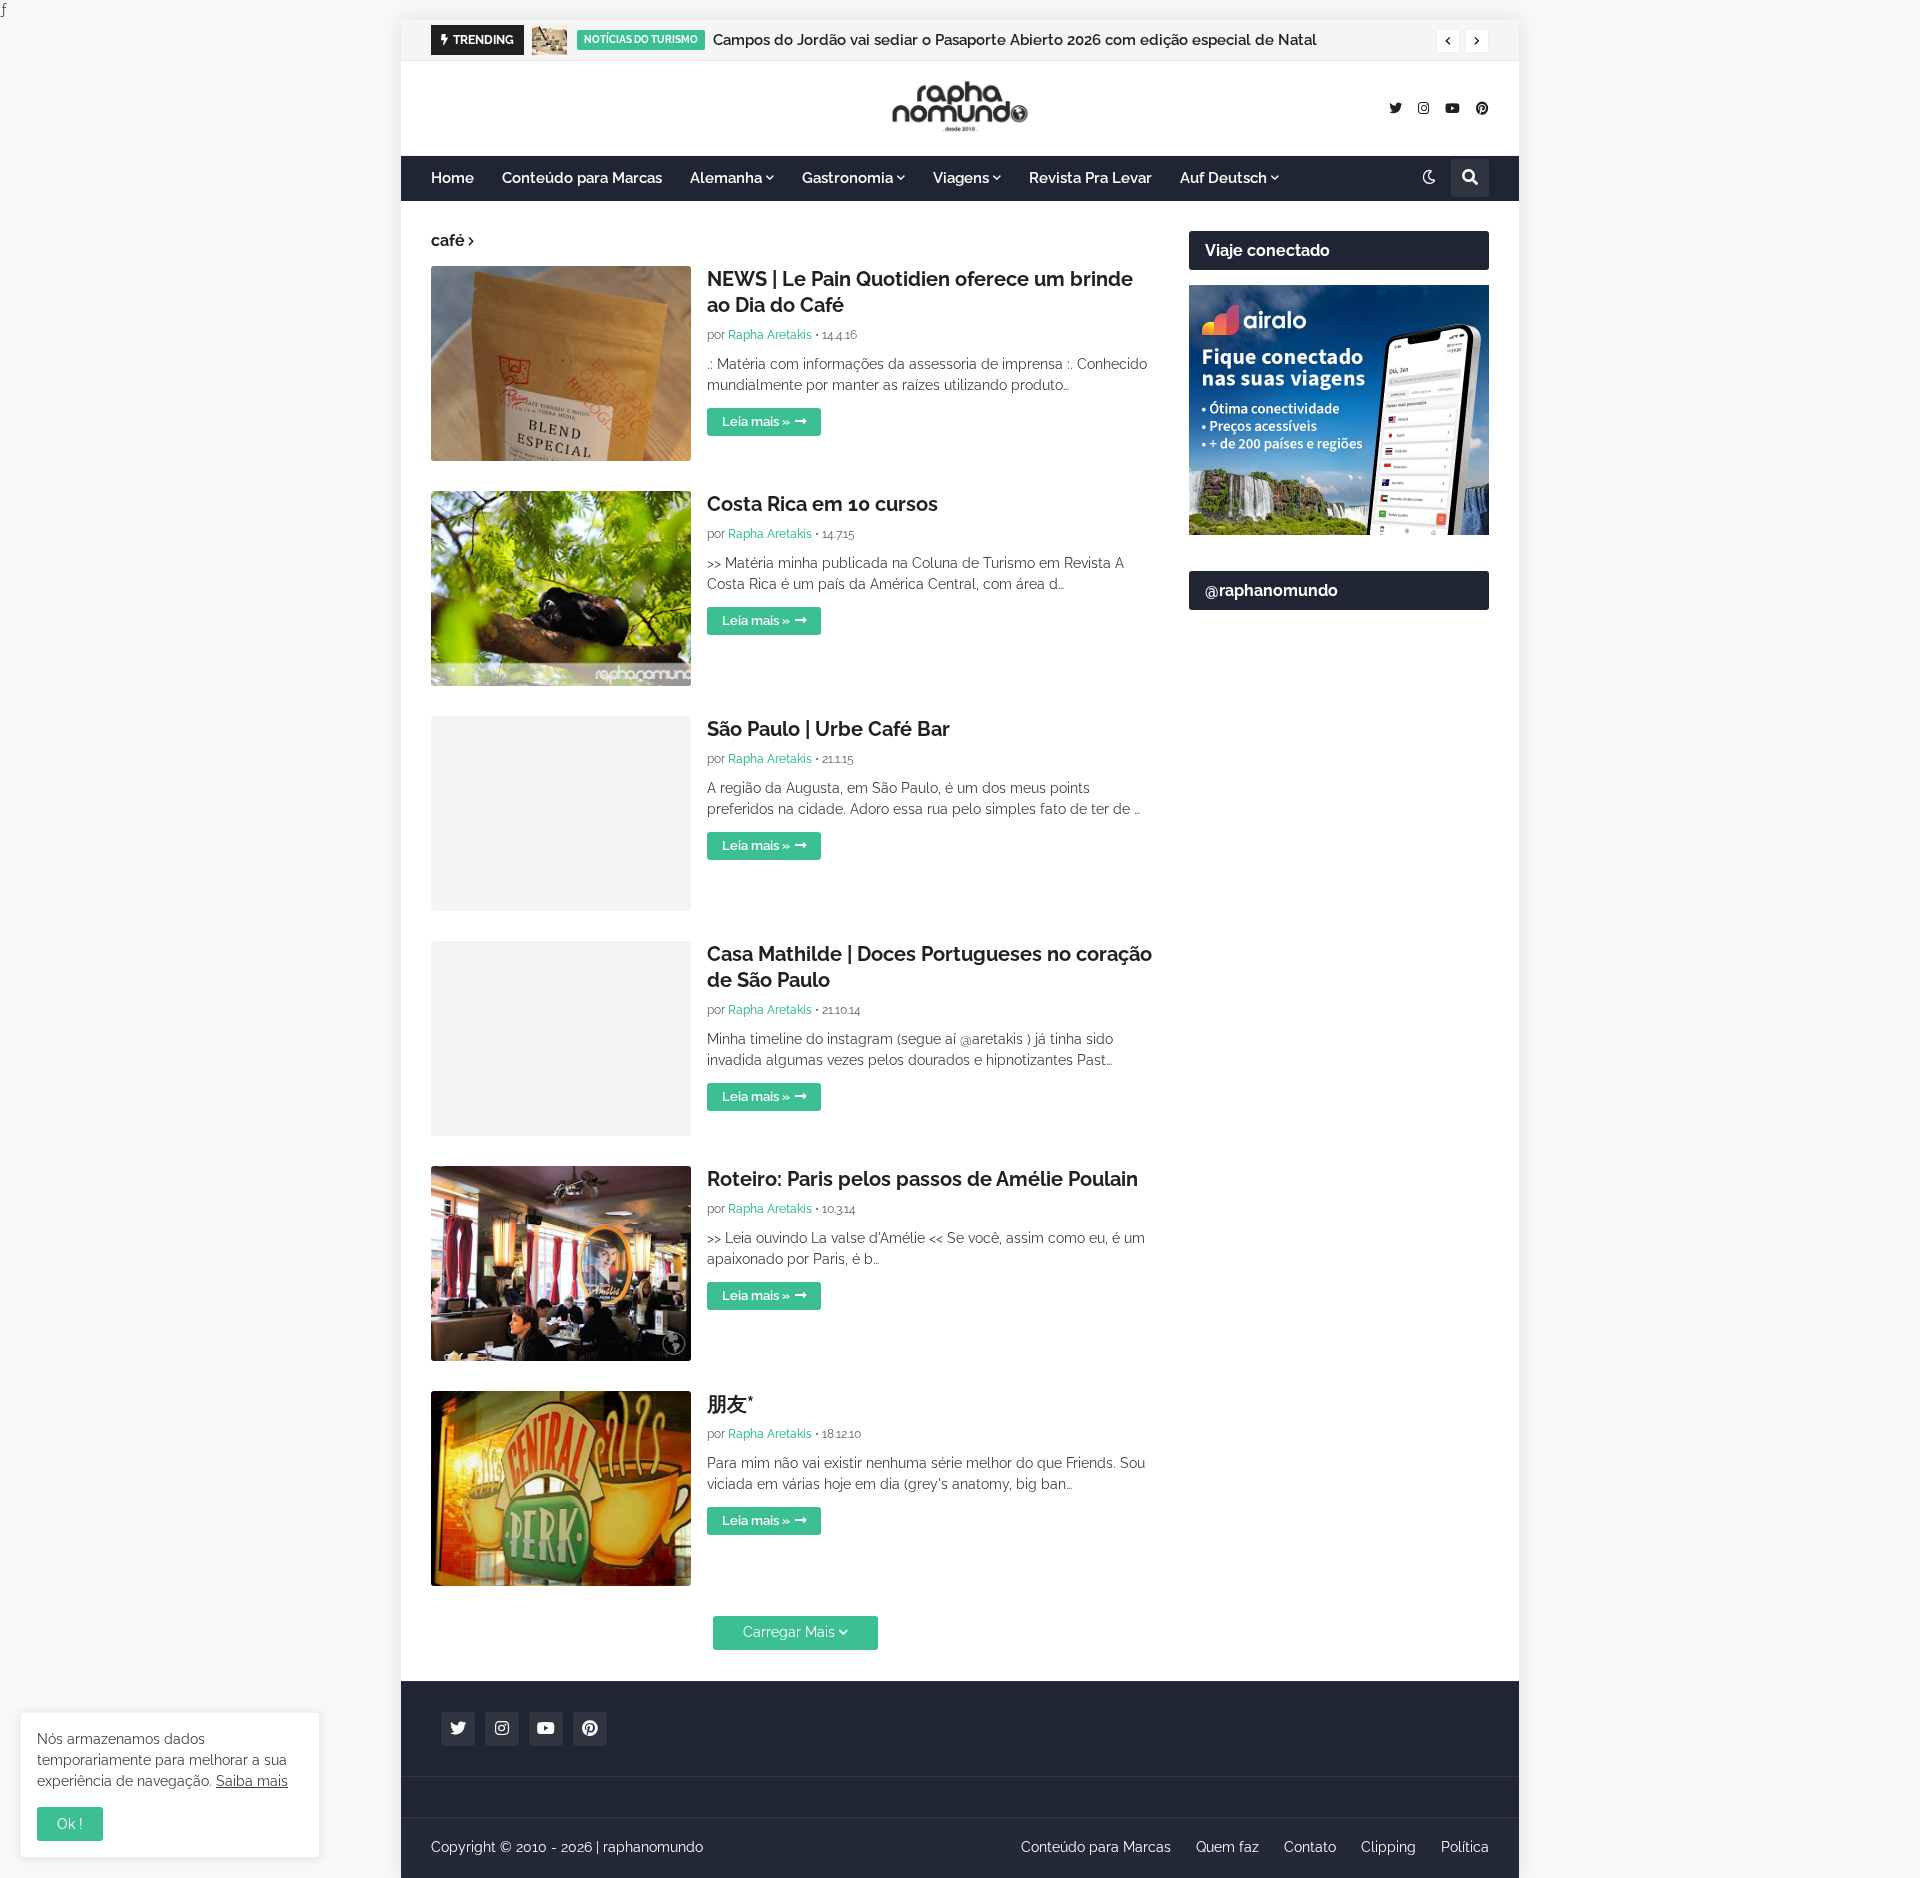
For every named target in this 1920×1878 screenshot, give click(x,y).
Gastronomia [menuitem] (847, 178)
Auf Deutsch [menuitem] (1223, 178)
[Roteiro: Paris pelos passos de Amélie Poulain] (561, 1263)
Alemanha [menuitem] (726, 178)
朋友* (730, 1404)
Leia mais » (756, 421)
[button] (1448, 41)
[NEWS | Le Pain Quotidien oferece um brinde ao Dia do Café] (561, 363)
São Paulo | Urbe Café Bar (828, 729)
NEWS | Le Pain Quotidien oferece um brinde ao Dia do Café (920, 292)
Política (1465, 1847)
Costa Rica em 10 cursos (822, 504)
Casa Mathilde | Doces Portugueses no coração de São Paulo (929, 967)
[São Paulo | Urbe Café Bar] (561, 813)
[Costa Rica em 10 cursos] (561, 588)
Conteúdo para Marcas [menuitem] (582, 178)
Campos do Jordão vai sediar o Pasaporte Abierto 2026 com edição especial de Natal (1015, 40)
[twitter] (1395, 107)
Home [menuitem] (452, 178)
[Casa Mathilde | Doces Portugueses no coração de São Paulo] (561, 1038)
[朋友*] (561, 1488)
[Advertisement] (1339, 1111)
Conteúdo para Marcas (1096, 1847)
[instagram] (1423, 107)
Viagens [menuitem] (961, 178)
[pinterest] (1482, 107)
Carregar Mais (789, 1632)
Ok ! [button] (70, 1824)
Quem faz (1227, 1847)
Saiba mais (252, 1781)
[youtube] (1452, 107)
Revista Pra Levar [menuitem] (1090, 178)
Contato (1310, 1847)
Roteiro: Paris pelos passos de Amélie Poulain (922, 1179)
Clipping (1388, 1847)
